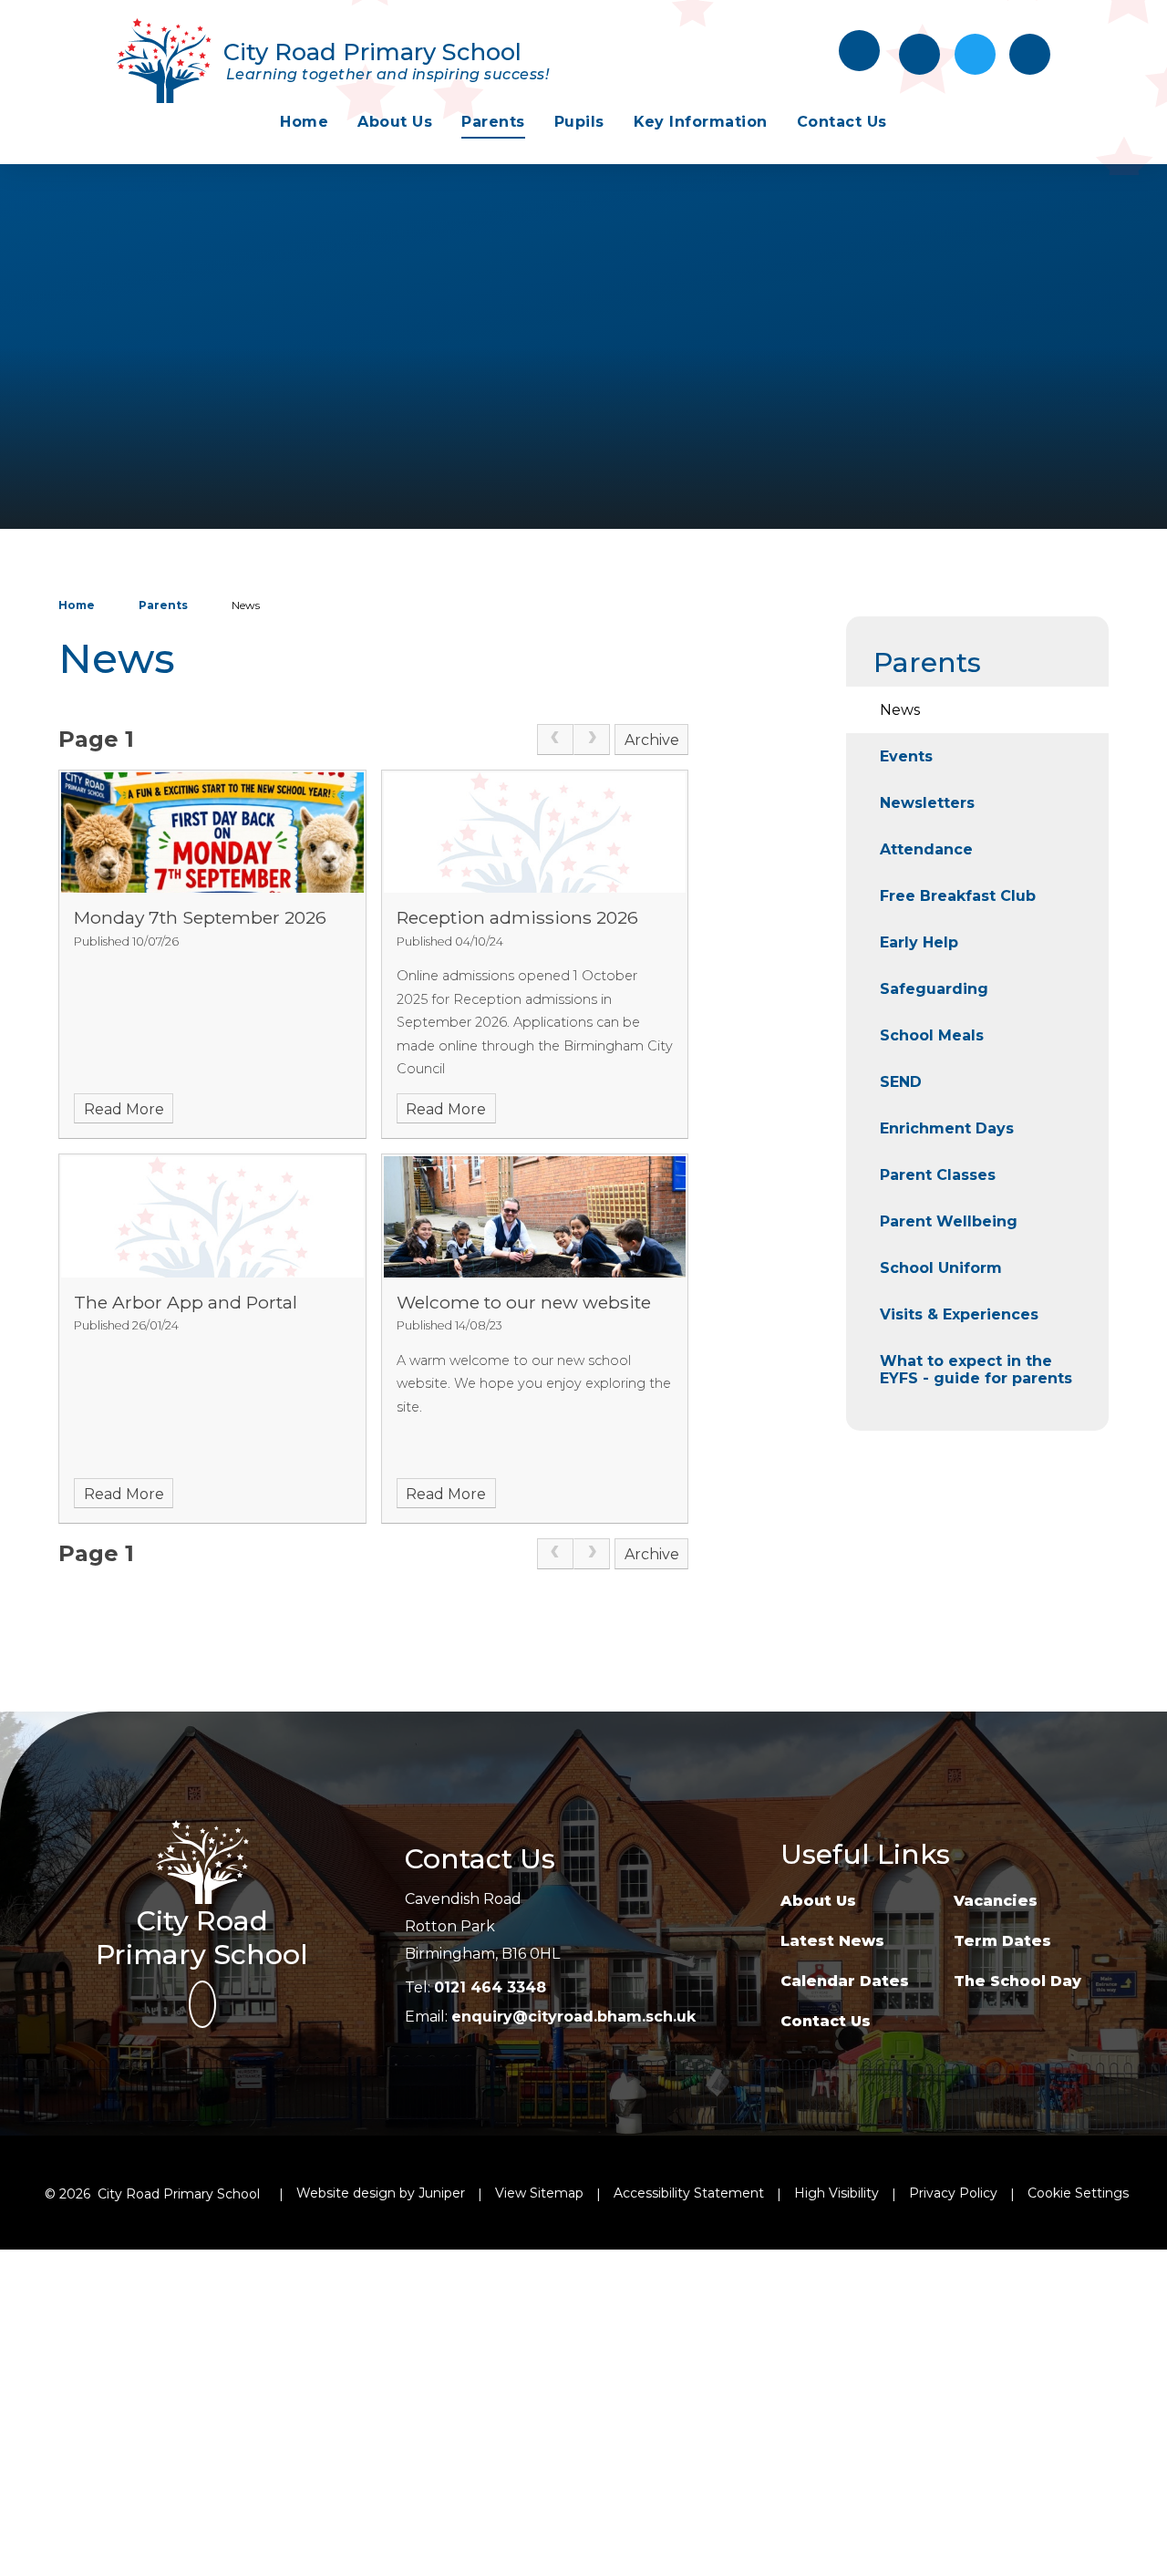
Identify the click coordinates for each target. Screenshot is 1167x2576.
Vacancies (996, 1901)
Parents (163, 605)
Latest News (832, 1941)
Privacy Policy (953, 2193)
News (246, 605)
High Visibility (837, 2193)
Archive (652, 740)
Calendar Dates (845, 1981)
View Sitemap (539, 2193)
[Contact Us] (919, 54)
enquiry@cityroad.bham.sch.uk (573, 2017)
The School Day (1017, 1981)
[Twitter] (975, 54)
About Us (818, 1901)
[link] (555, 740)
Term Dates (1002, 1941)
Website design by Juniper (381, 2193)
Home (77, 605)
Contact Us (826, 2021)
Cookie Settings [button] (1078, 2193)
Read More (124, 1109)
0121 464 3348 (490, 1987)
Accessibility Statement (689, 2193)
